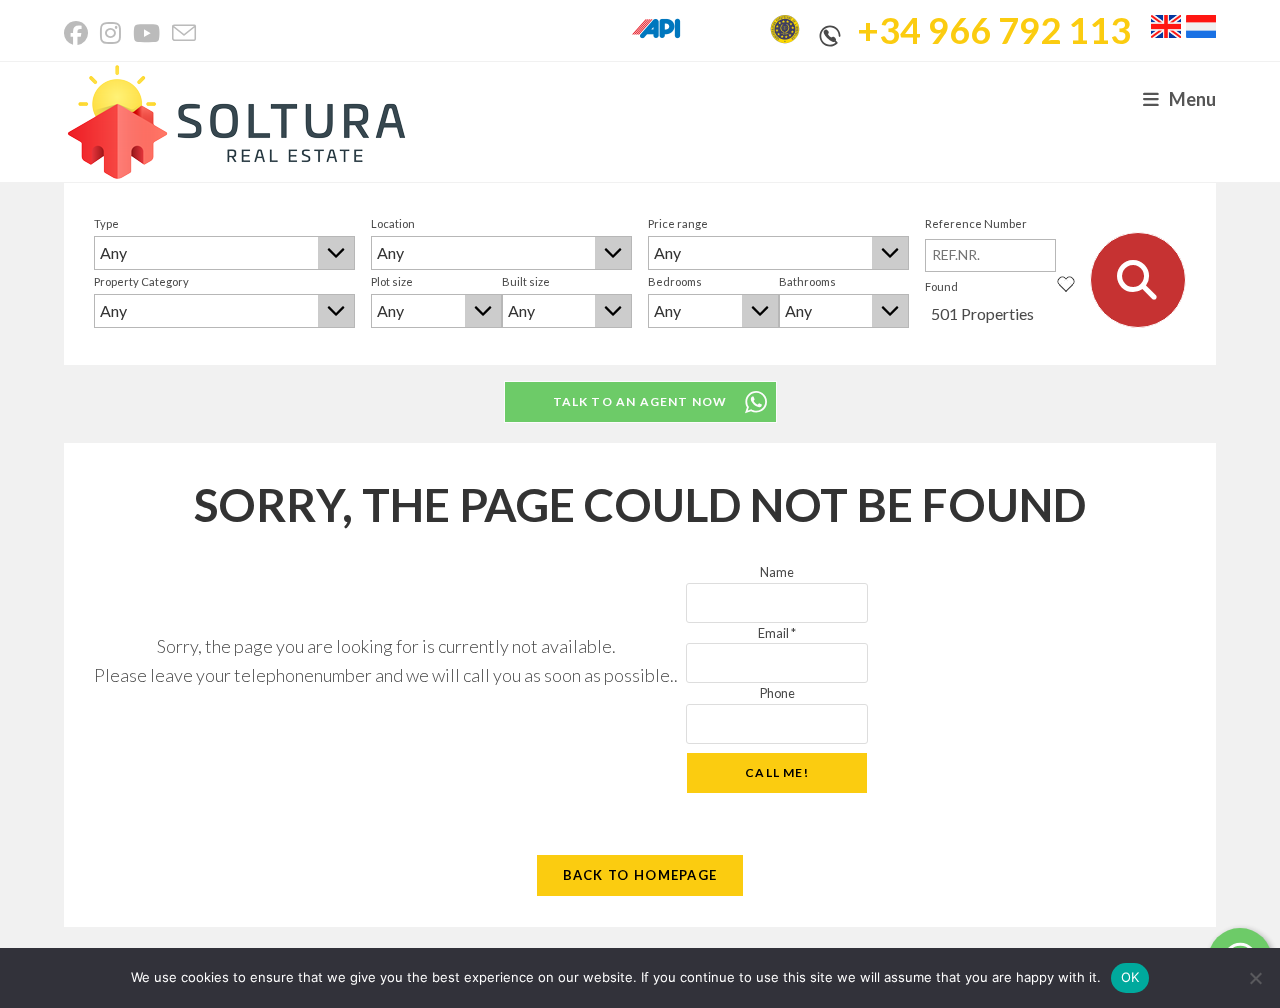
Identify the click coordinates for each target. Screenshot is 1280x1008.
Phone (777, 693)
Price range (678, 223)
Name (777, 572)
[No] (1255, 978)
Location (393, 223)
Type (106, 223)
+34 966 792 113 (994, 30)
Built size (526, 281)
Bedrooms (675, 281)
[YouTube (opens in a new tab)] (146, 33)
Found (941, 286)
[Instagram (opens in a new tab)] (110, 33)
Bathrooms (807, 281)
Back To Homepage (640, 875)
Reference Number (976, 223)
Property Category (141, 281)
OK (1130, 977)
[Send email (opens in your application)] (184, 33)
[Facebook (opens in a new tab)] (79, 33)
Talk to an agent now (640, 401)
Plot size (392, 281)
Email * (777, 633)
